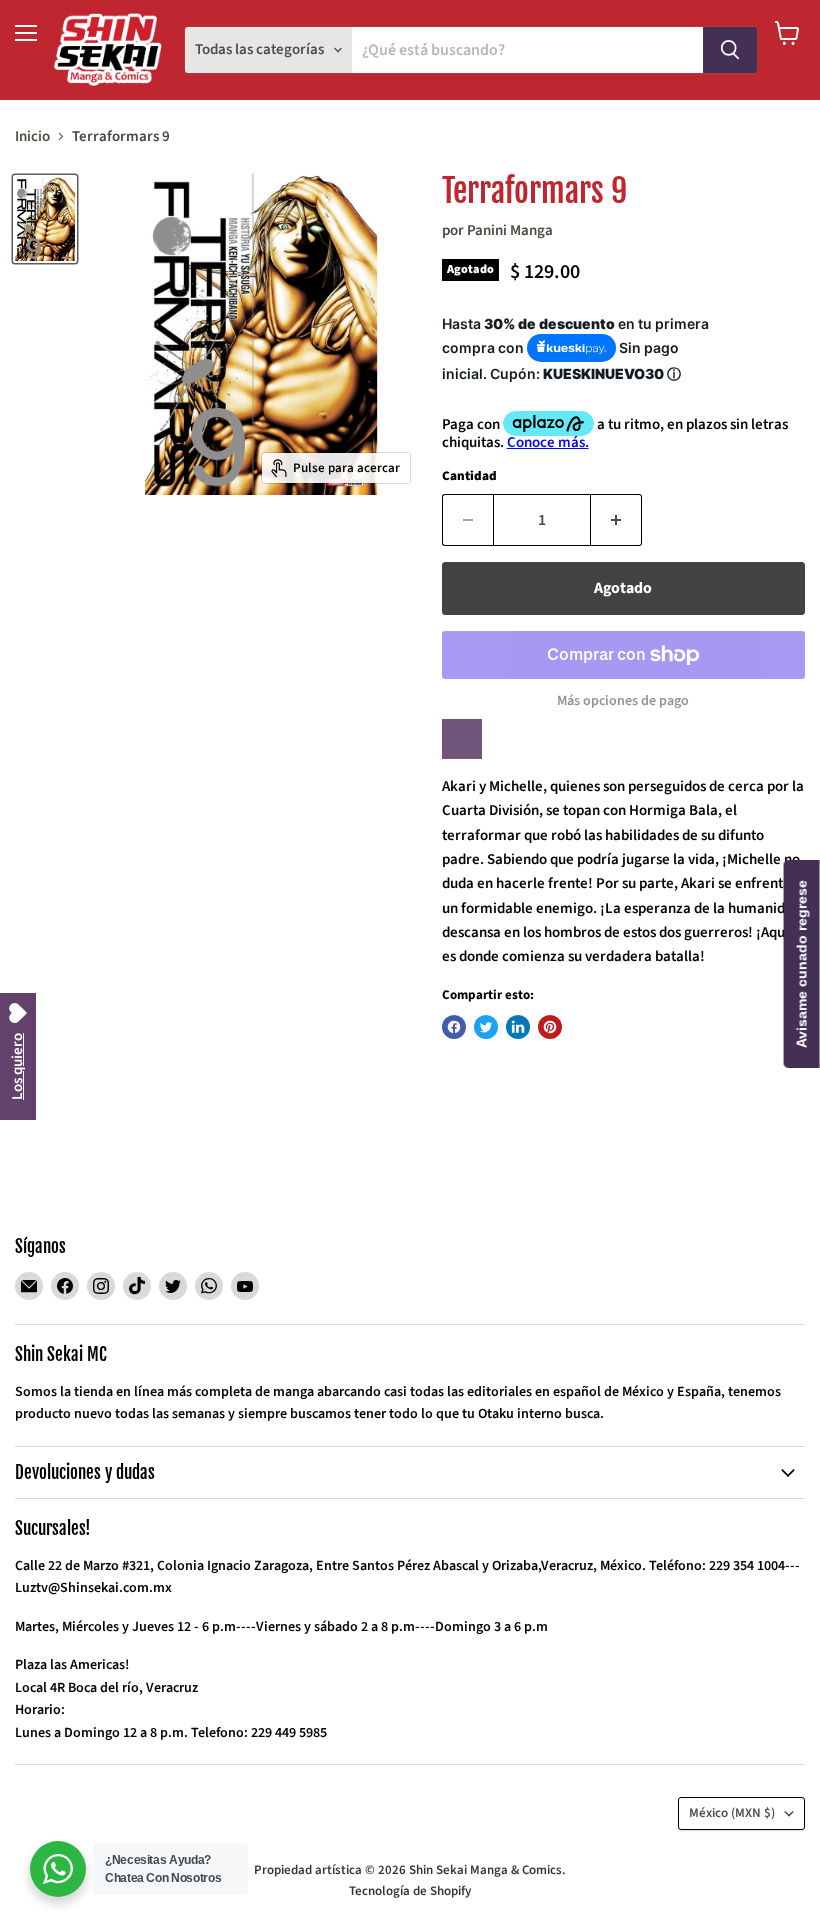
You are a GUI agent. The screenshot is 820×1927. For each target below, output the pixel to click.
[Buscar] (730, 50)
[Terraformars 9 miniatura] (45, 218)
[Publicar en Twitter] (486, 1027)
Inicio (32, 136)
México (732, 1813)
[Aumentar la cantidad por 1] (616, 520)
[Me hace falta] (462, 739)
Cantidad (469, 476)
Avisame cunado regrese (802, 964)
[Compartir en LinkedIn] (518, 1027)
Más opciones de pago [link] (623, 701)
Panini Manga (510, 230)
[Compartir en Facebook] (454, 1027)
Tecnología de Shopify (410, 1891)
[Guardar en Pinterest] (550, 1027)
